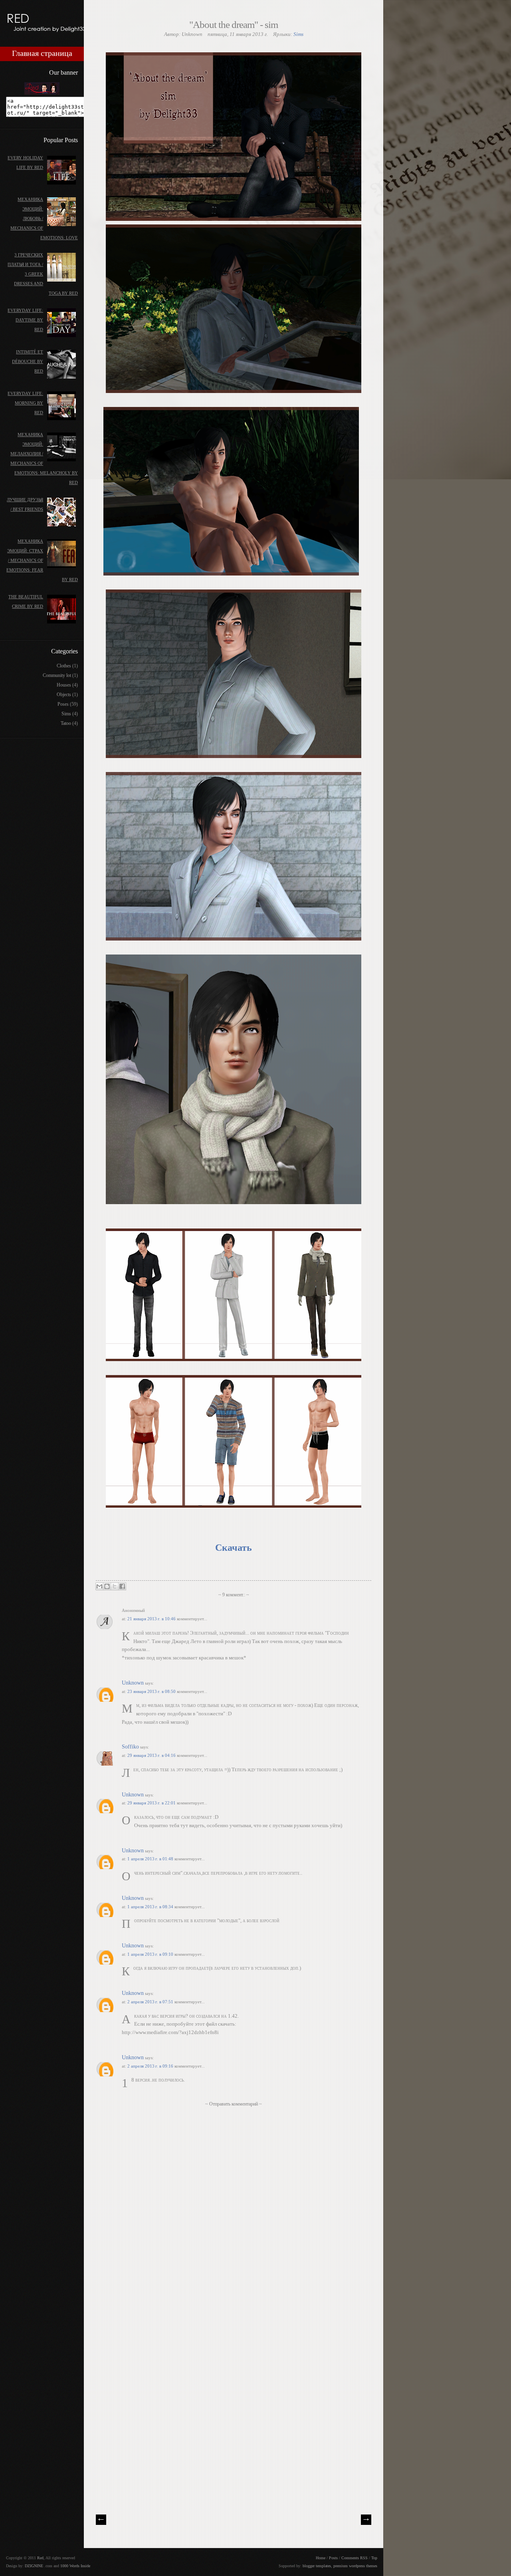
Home (321, 2558)
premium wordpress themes (355, 2566)
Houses (64, 685)
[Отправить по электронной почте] (99, 1586)
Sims (298, 34)
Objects (64, 695)
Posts (333, 2558)
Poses (63, 704)
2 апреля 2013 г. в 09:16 (151, 2066)
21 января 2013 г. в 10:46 (152, 1619)
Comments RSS (355, 2558)
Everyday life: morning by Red (25, 403)
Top (374, 2558)
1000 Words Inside (75, 2566)
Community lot (57, 675)
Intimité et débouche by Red (28, 361)
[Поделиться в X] (115, 1586)
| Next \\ (366, 2520)
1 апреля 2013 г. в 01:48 (151, 1859)
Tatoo (66, 723)
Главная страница (42, 54)
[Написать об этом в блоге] (107, 1586)
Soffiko (130, 1747)
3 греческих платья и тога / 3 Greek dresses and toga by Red (43, 274)
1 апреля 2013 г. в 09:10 (151, 1954)
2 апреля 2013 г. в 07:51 (151, 2002)
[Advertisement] (156, 2450)
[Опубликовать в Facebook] (122, 1586)
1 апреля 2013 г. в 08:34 (151, 1907)
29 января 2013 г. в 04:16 (152, 1755)
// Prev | (101, 2520)
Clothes (64, 666)
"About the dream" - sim (234, 25)
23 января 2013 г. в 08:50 (152, 1691)
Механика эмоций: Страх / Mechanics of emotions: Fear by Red (42, 560)
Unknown (133, 1683)
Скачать (234, 1548)
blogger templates (317, 2566)
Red (40, 2558)
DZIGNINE (34, 2566)
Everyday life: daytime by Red (25, 320)
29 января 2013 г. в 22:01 (152, 1803)
